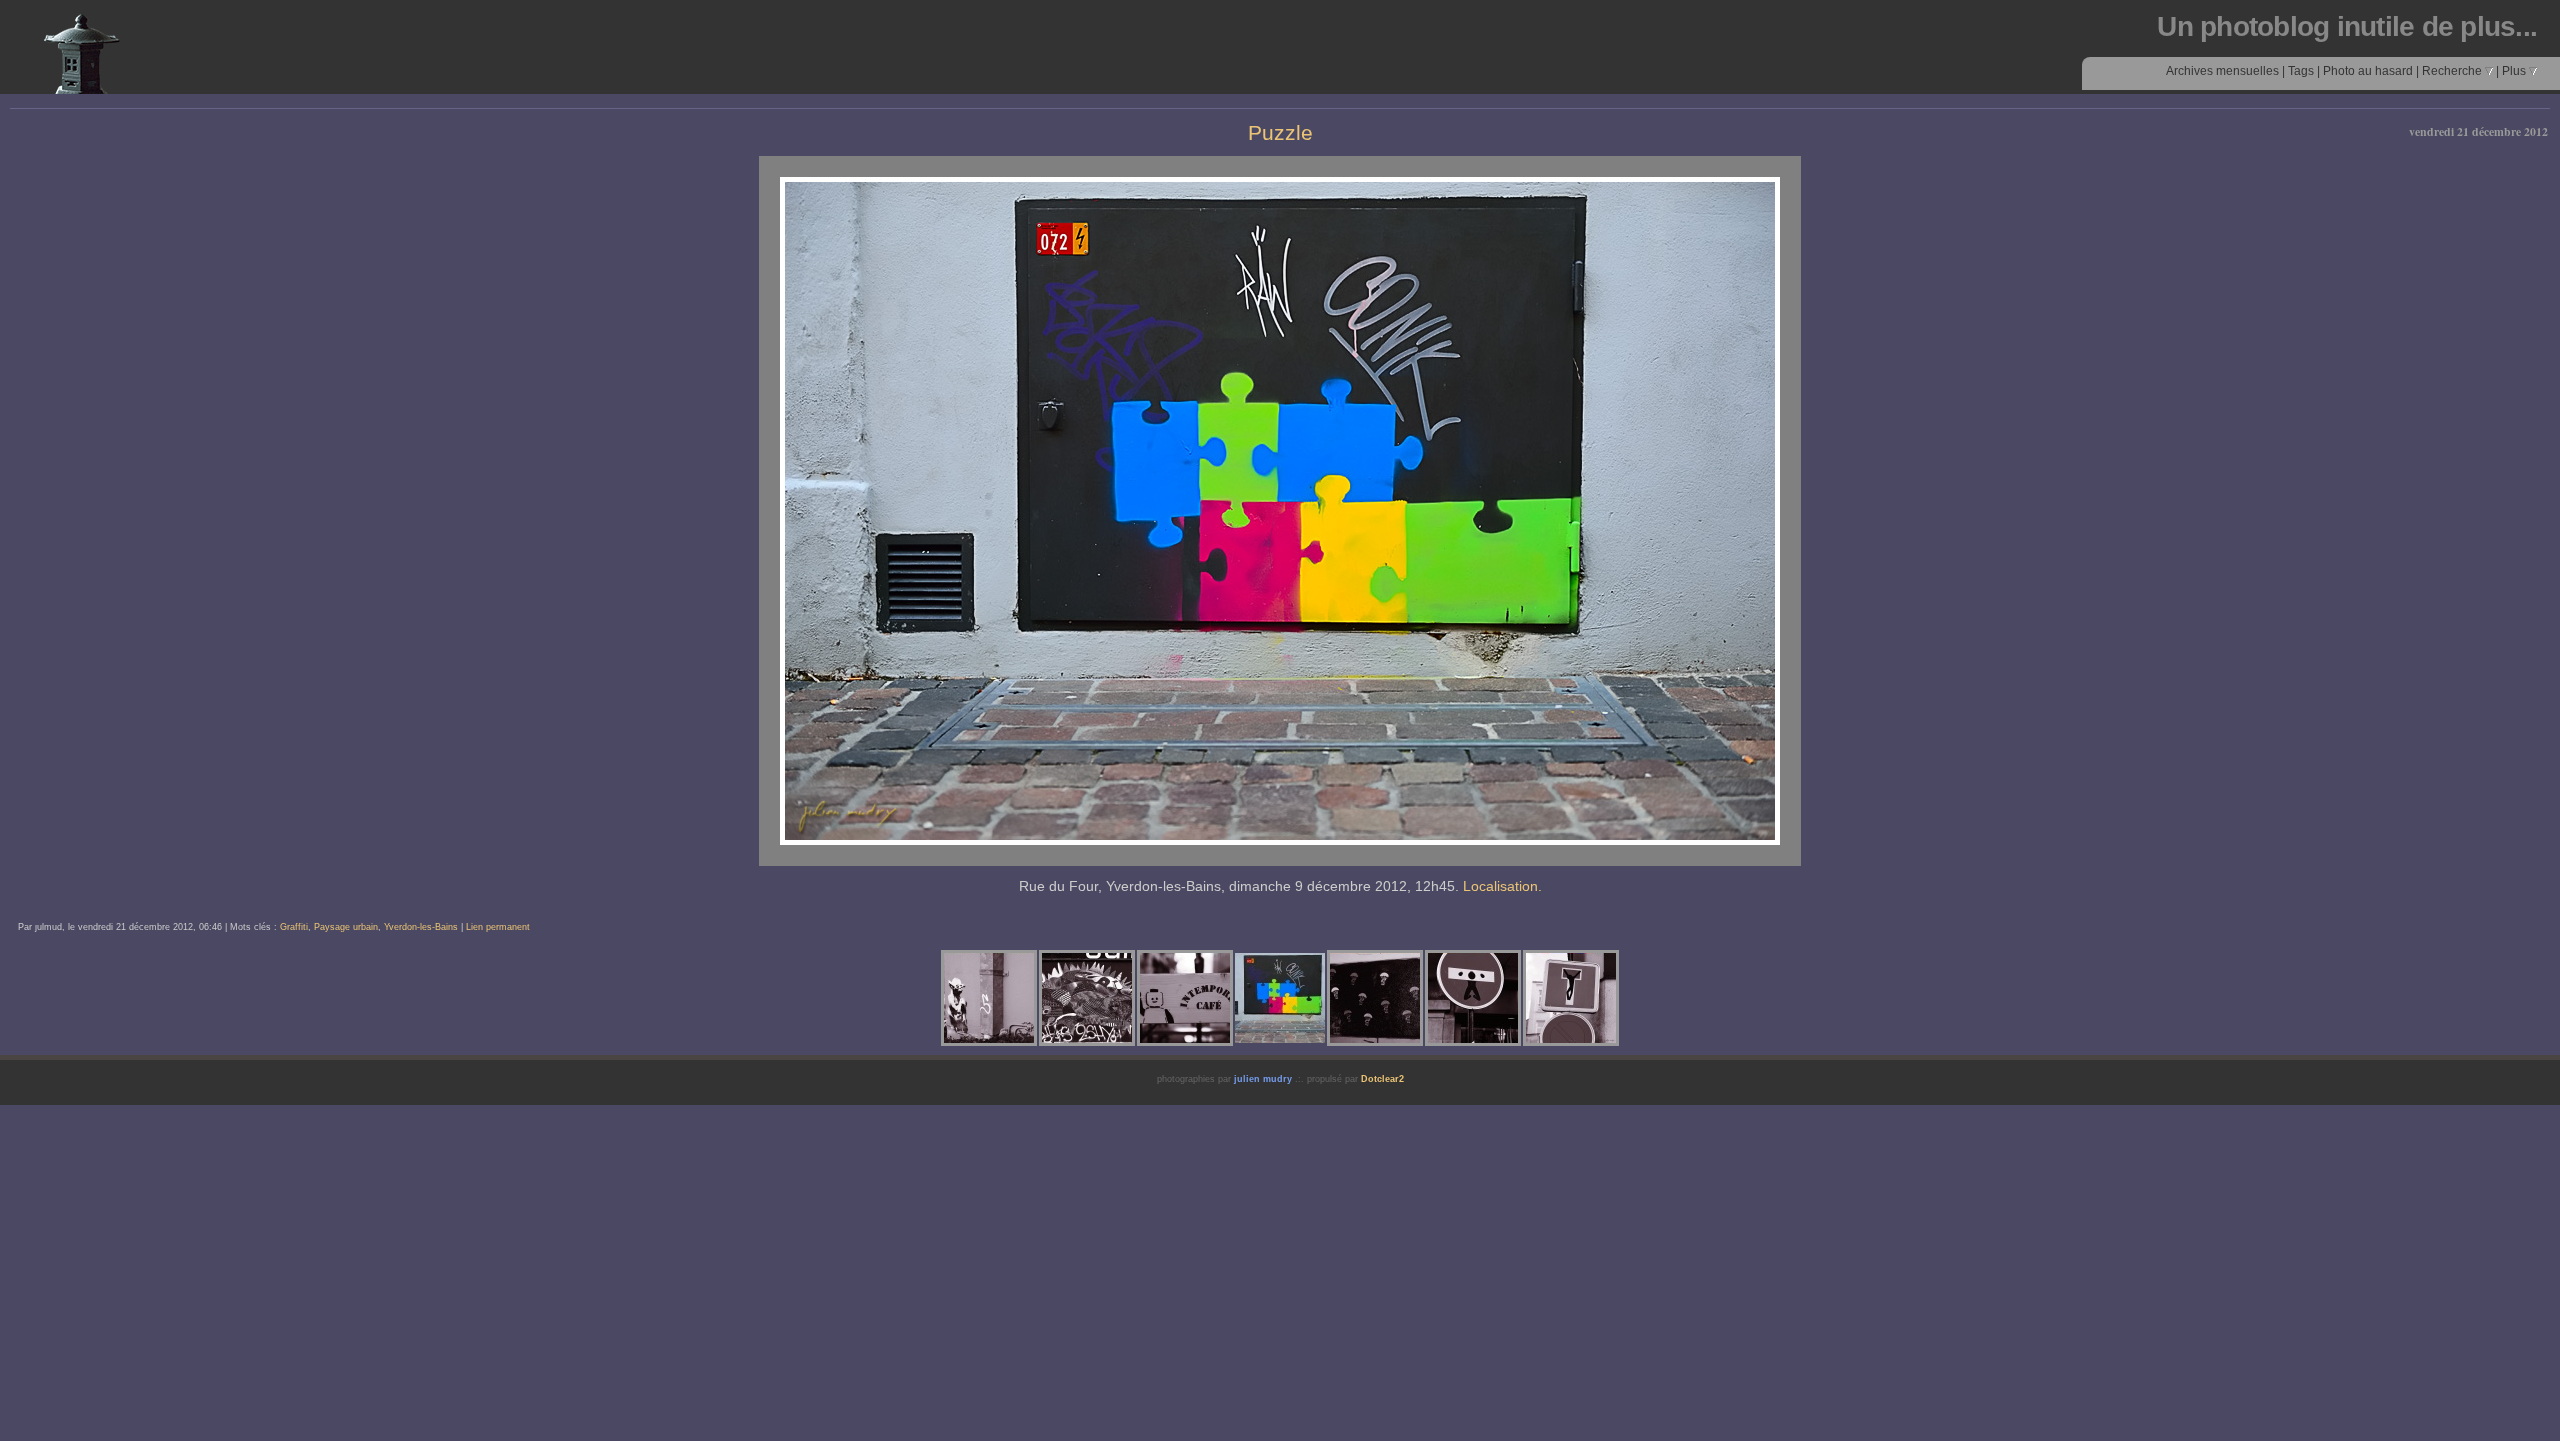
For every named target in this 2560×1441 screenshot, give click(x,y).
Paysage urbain (346, 927)
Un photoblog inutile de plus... (2347, 26)
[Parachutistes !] (1375, 998)
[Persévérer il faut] (989, 998)
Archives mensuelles (2222, 71)
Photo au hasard (2368, 71)
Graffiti (294, 927)
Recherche (2453, 71)
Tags (2301, 71)
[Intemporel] (1185, 998)
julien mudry (1263, 1079)
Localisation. (1502, 886)
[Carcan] (1473, 998)
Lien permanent (498, 927)
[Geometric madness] (1087, 998)
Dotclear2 (1382, 1079)
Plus (2515, 71)
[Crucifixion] (1571, 998)
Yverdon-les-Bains (421, 927)
